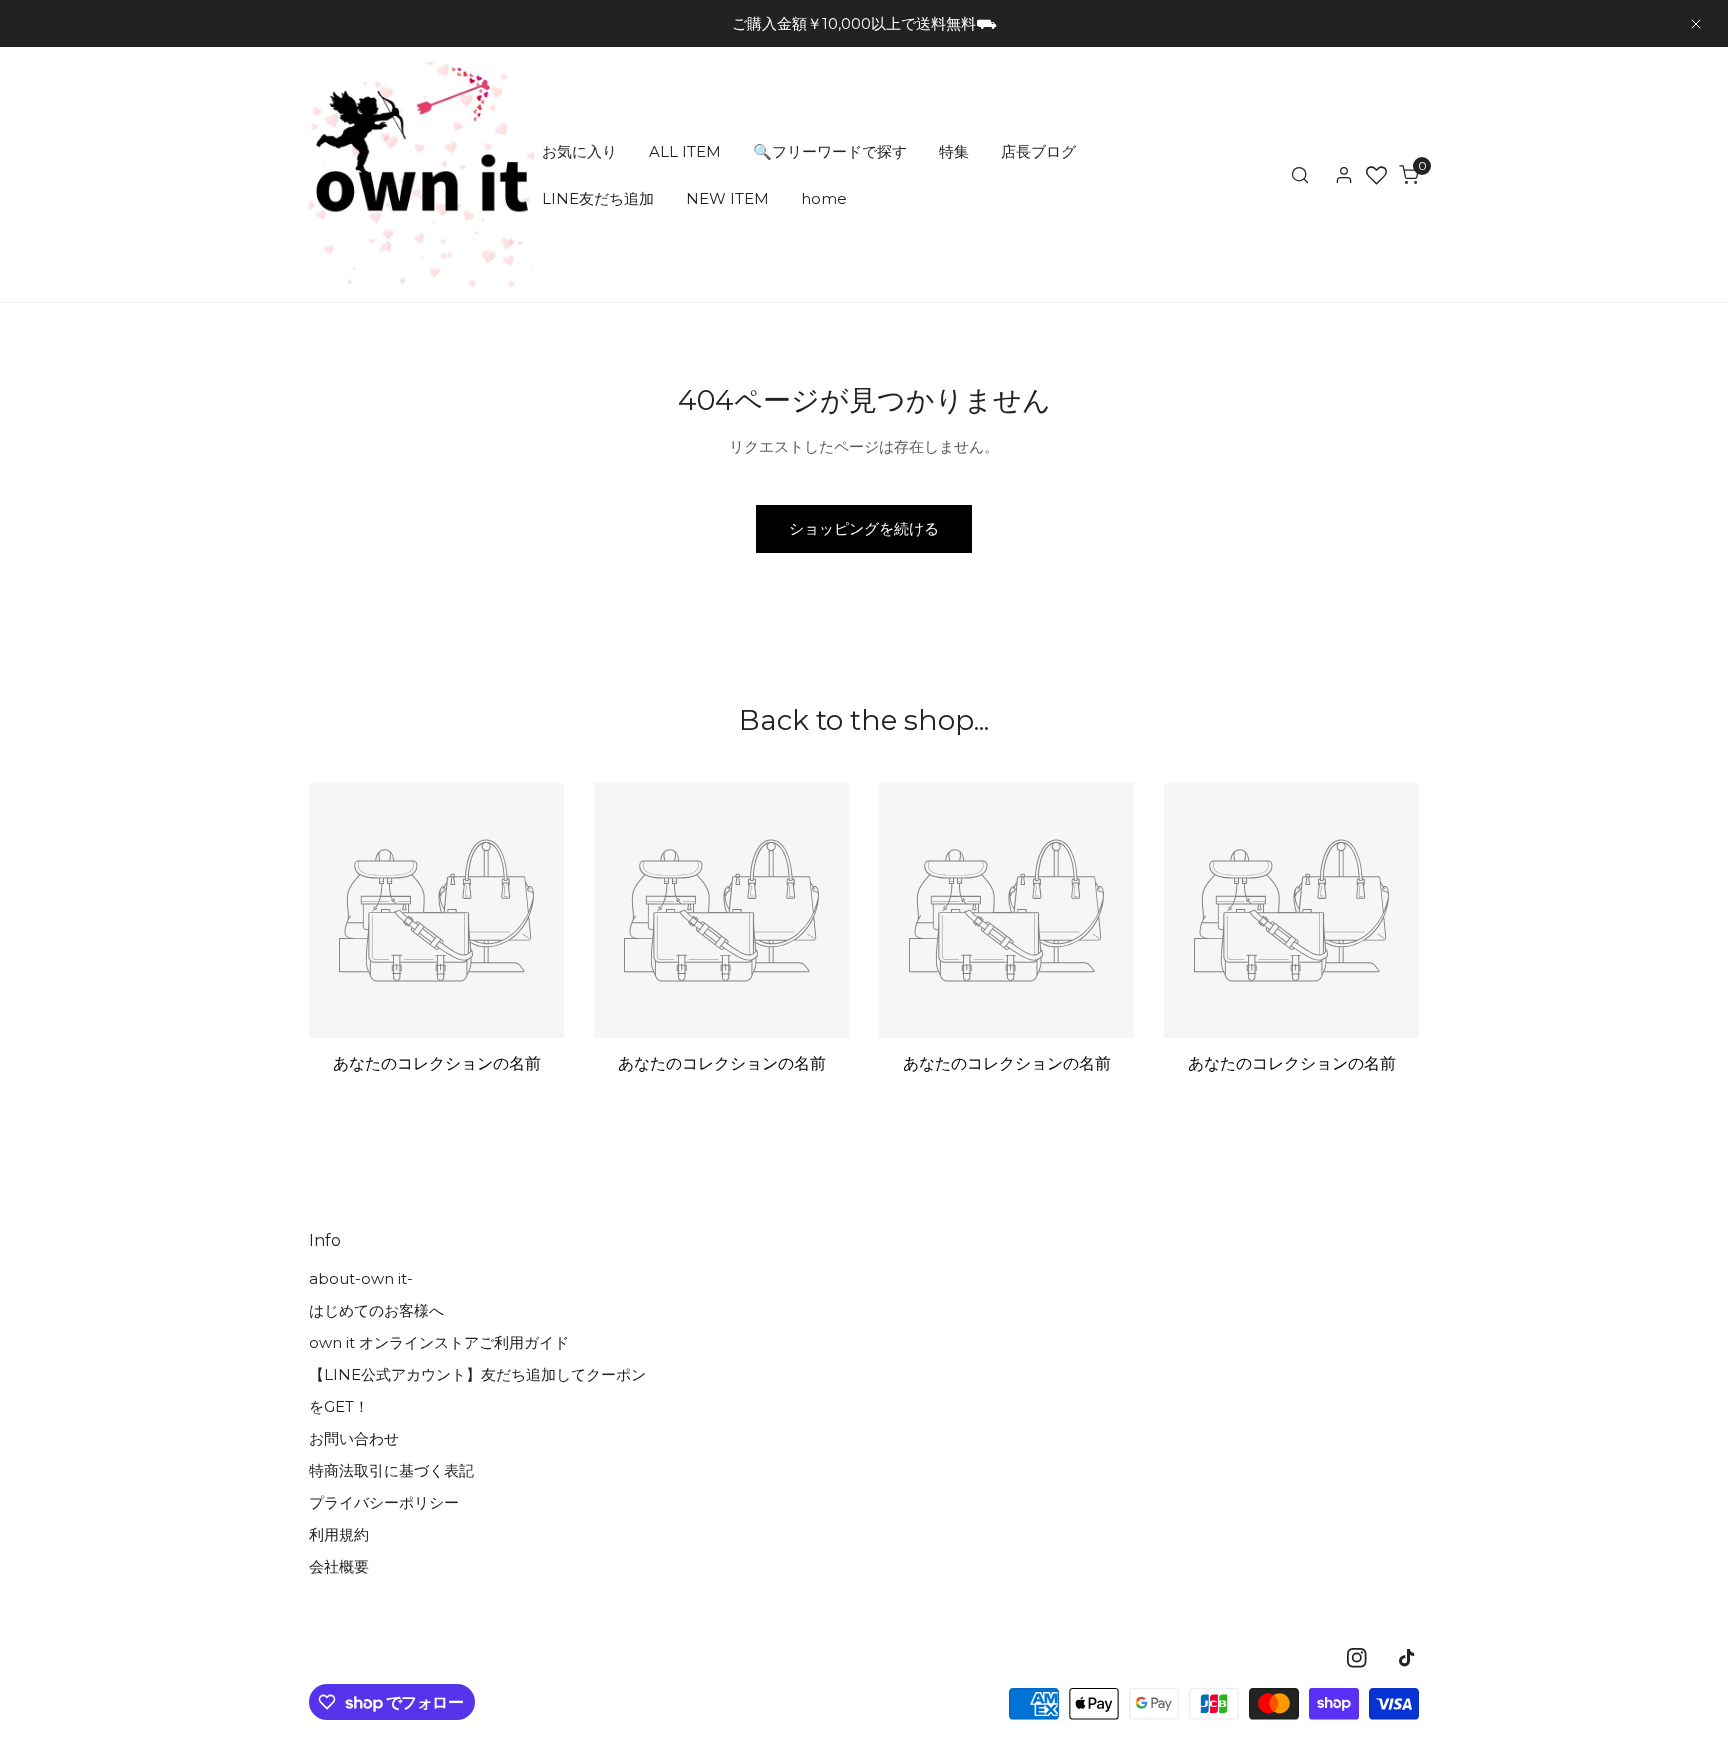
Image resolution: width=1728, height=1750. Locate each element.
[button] (1409, 175)
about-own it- (361, 1278)
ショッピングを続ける (864, 528)
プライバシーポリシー (384, 1502)
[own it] (421, 174)
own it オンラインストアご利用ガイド (439, 1342)
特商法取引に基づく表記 (391, 1470)
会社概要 (339, 1566)
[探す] (1300, 175)
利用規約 (339, 1534)
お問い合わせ (354, 1438)
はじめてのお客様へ (376, 1310)
